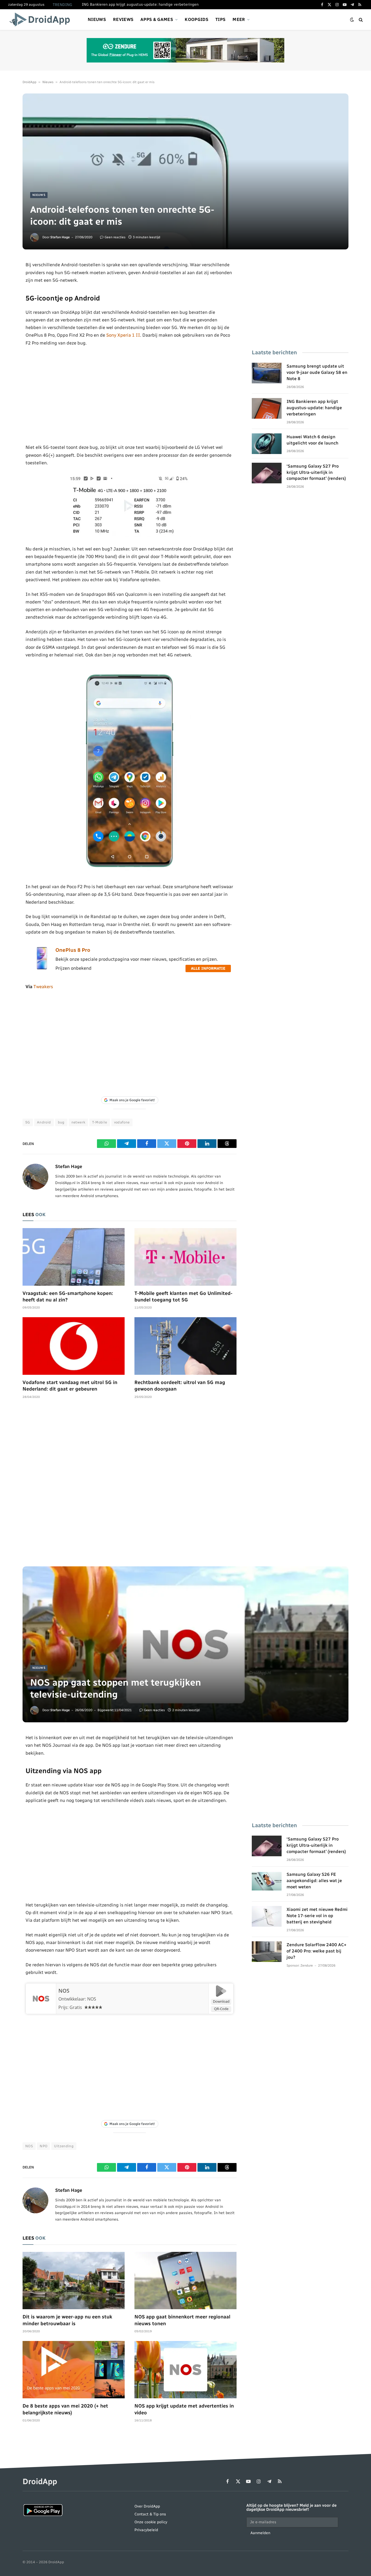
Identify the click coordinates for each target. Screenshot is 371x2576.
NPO (43, 2146)
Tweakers (43, 987)
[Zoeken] (360, 20)
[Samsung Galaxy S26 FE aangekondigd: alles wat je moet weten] (267, 1881)
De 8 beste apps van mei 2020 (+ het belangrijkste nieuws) (65, 2409)
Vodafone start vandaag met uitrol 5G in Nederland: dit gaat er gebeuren (70, 1386)
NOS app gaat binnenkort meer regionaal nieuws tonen (182, 2320)
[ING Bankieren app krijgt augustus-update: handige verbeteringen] (267, 408)
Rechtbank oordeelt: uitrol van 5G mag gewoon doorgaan (180, 1386)
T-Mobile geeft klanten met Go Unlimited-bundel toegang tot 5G (183, 1297)
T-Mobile (100, 1122)
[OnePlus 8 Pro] (42, 968)
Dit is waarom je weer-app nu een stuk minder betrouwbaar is (67, 2320)
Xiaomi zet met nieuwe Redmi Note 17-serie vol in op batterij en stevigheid (317, 1916)
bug (61, 1122)
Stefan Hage (60, 237)
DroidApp (29, 82)
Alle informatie (208, 968)
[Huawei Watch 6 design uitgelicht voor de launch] (267, 444)
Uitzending (64, 2146)
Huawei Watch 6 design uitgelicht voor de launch (312, 440)
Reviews (123, 19)
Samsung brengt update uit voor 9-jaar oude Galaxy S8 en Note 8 (317, 372)
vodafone (122, 1122)
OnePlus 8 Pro (73, 950)
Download (221, 2001)
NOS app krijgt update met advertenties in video (184, 2409)
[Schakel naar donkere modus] (352, 20)
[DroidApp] (41, 20)
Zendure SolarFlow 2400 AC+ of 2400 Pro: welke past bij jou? (317, 1951)
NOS (64, 1991)
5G (28, 1122)
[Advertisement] (130, 395)
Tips (220, 19)
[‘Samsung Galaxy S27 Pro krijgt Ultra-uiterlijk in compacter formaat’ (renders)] (267, 473)
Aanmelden (260, 2533)
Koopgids (196, 19)
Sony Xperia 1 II (123, 335)
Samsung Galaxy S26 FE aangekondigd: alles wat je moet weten (314, 1881)
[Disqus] (130, 1485)
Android (44, 1122)
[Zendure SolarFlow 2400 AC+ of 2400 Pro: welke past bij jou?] (267, 1952)
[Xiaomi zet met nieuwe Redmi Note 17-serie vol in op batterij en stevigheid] (267, 1916)
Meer (239, 19)
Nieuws (97, 19)
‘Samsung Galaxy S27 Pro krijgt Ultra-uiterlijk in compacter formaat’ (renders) (316, 472)
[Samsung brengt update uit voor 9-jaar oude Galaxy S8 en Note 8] (267, 373)
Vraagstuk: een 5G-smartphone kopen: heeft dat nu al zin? (68, 1297)
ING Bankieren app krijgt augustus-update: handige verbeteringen (140, 4)
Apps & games (157, 19)
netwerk (78, 1122)
